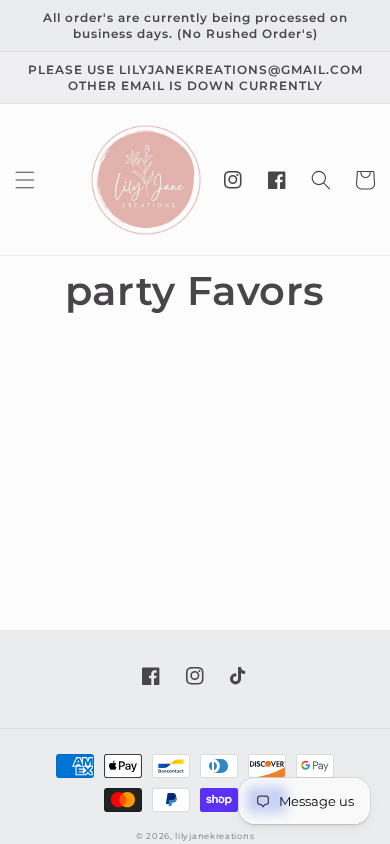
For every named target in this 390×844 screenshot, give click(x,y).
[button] (25, 180)
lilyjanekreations (214, 836)
